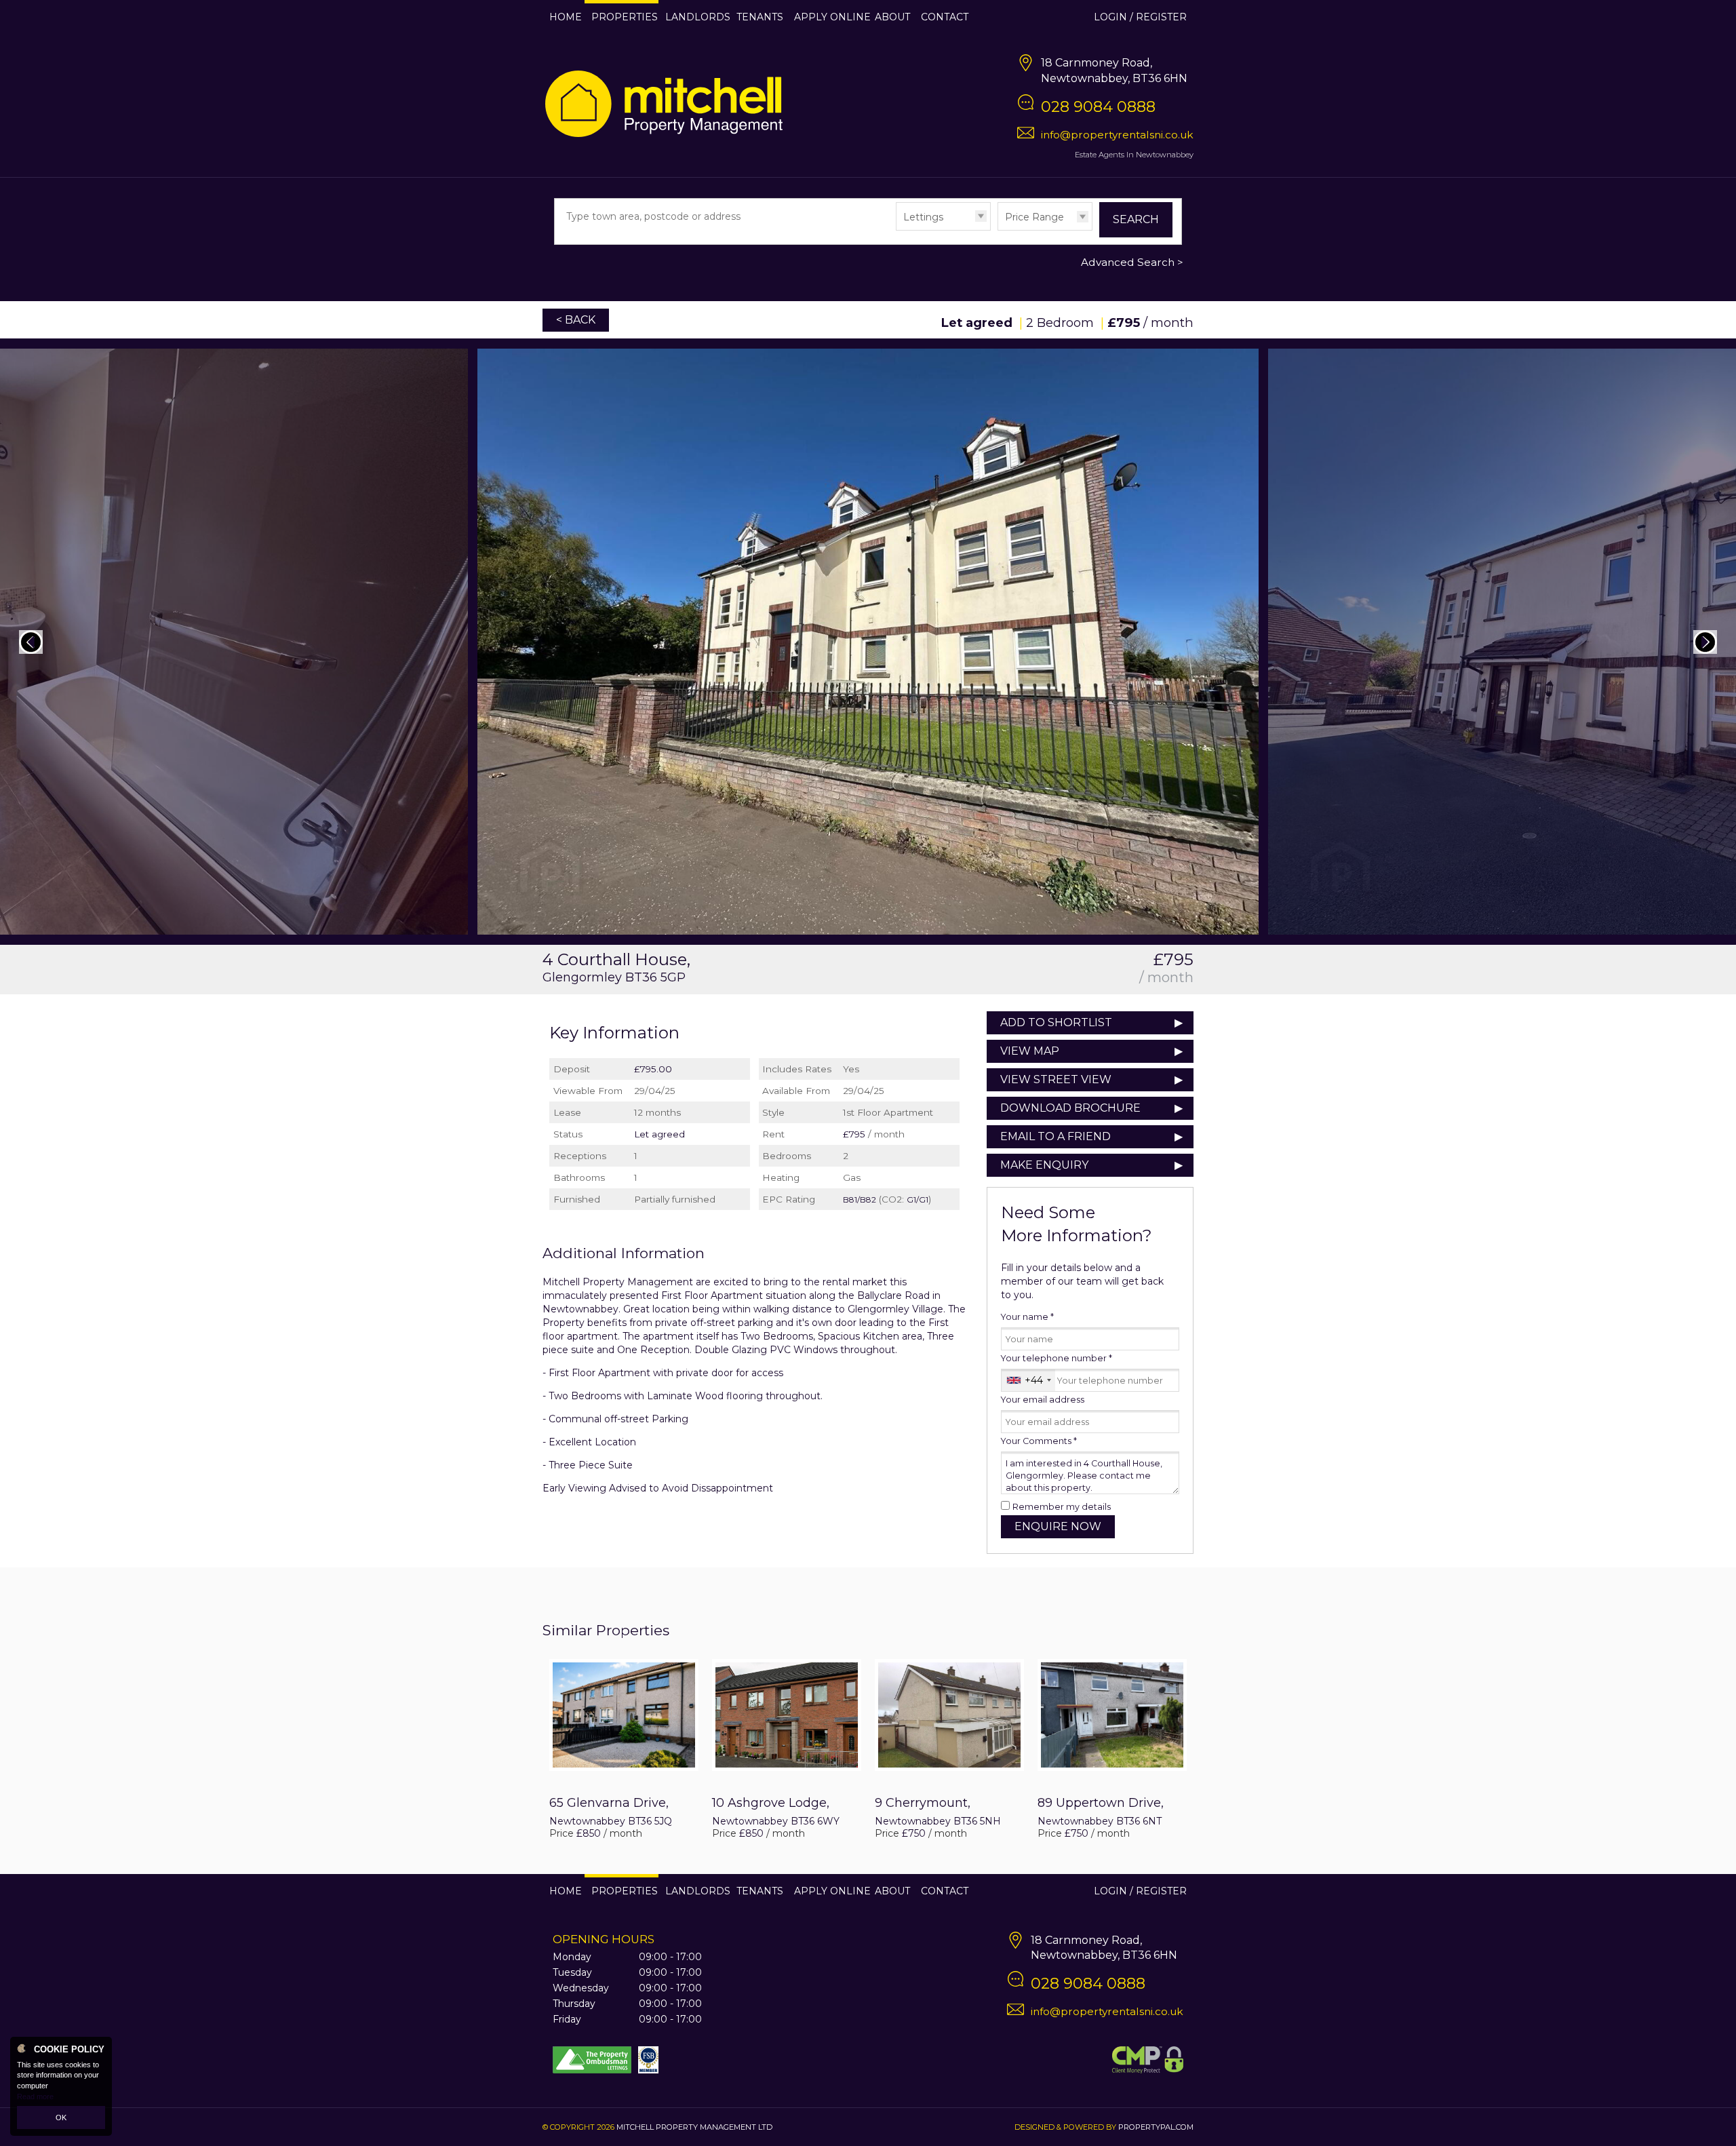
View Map (1030, 1051)
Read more (35, 2096)
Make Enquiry (1044, 1165)
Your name (1027, 1317)
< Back (576, 320)
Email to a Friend (1056, 1136)
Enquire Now (1058, 1526)
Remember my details (1062, 1507)
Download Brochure (1070, 1108)
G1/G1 (918, 1199)
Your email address (1043, 1400)
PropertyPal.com (1156, 2127)
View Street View (1056, 1079)
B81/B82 (860, 1199)
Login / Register (1140, 17)
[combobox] (1028, 1380)
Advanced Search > (1132, 262)
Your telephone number (1057, 1358)
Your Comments (1039, 1441)
